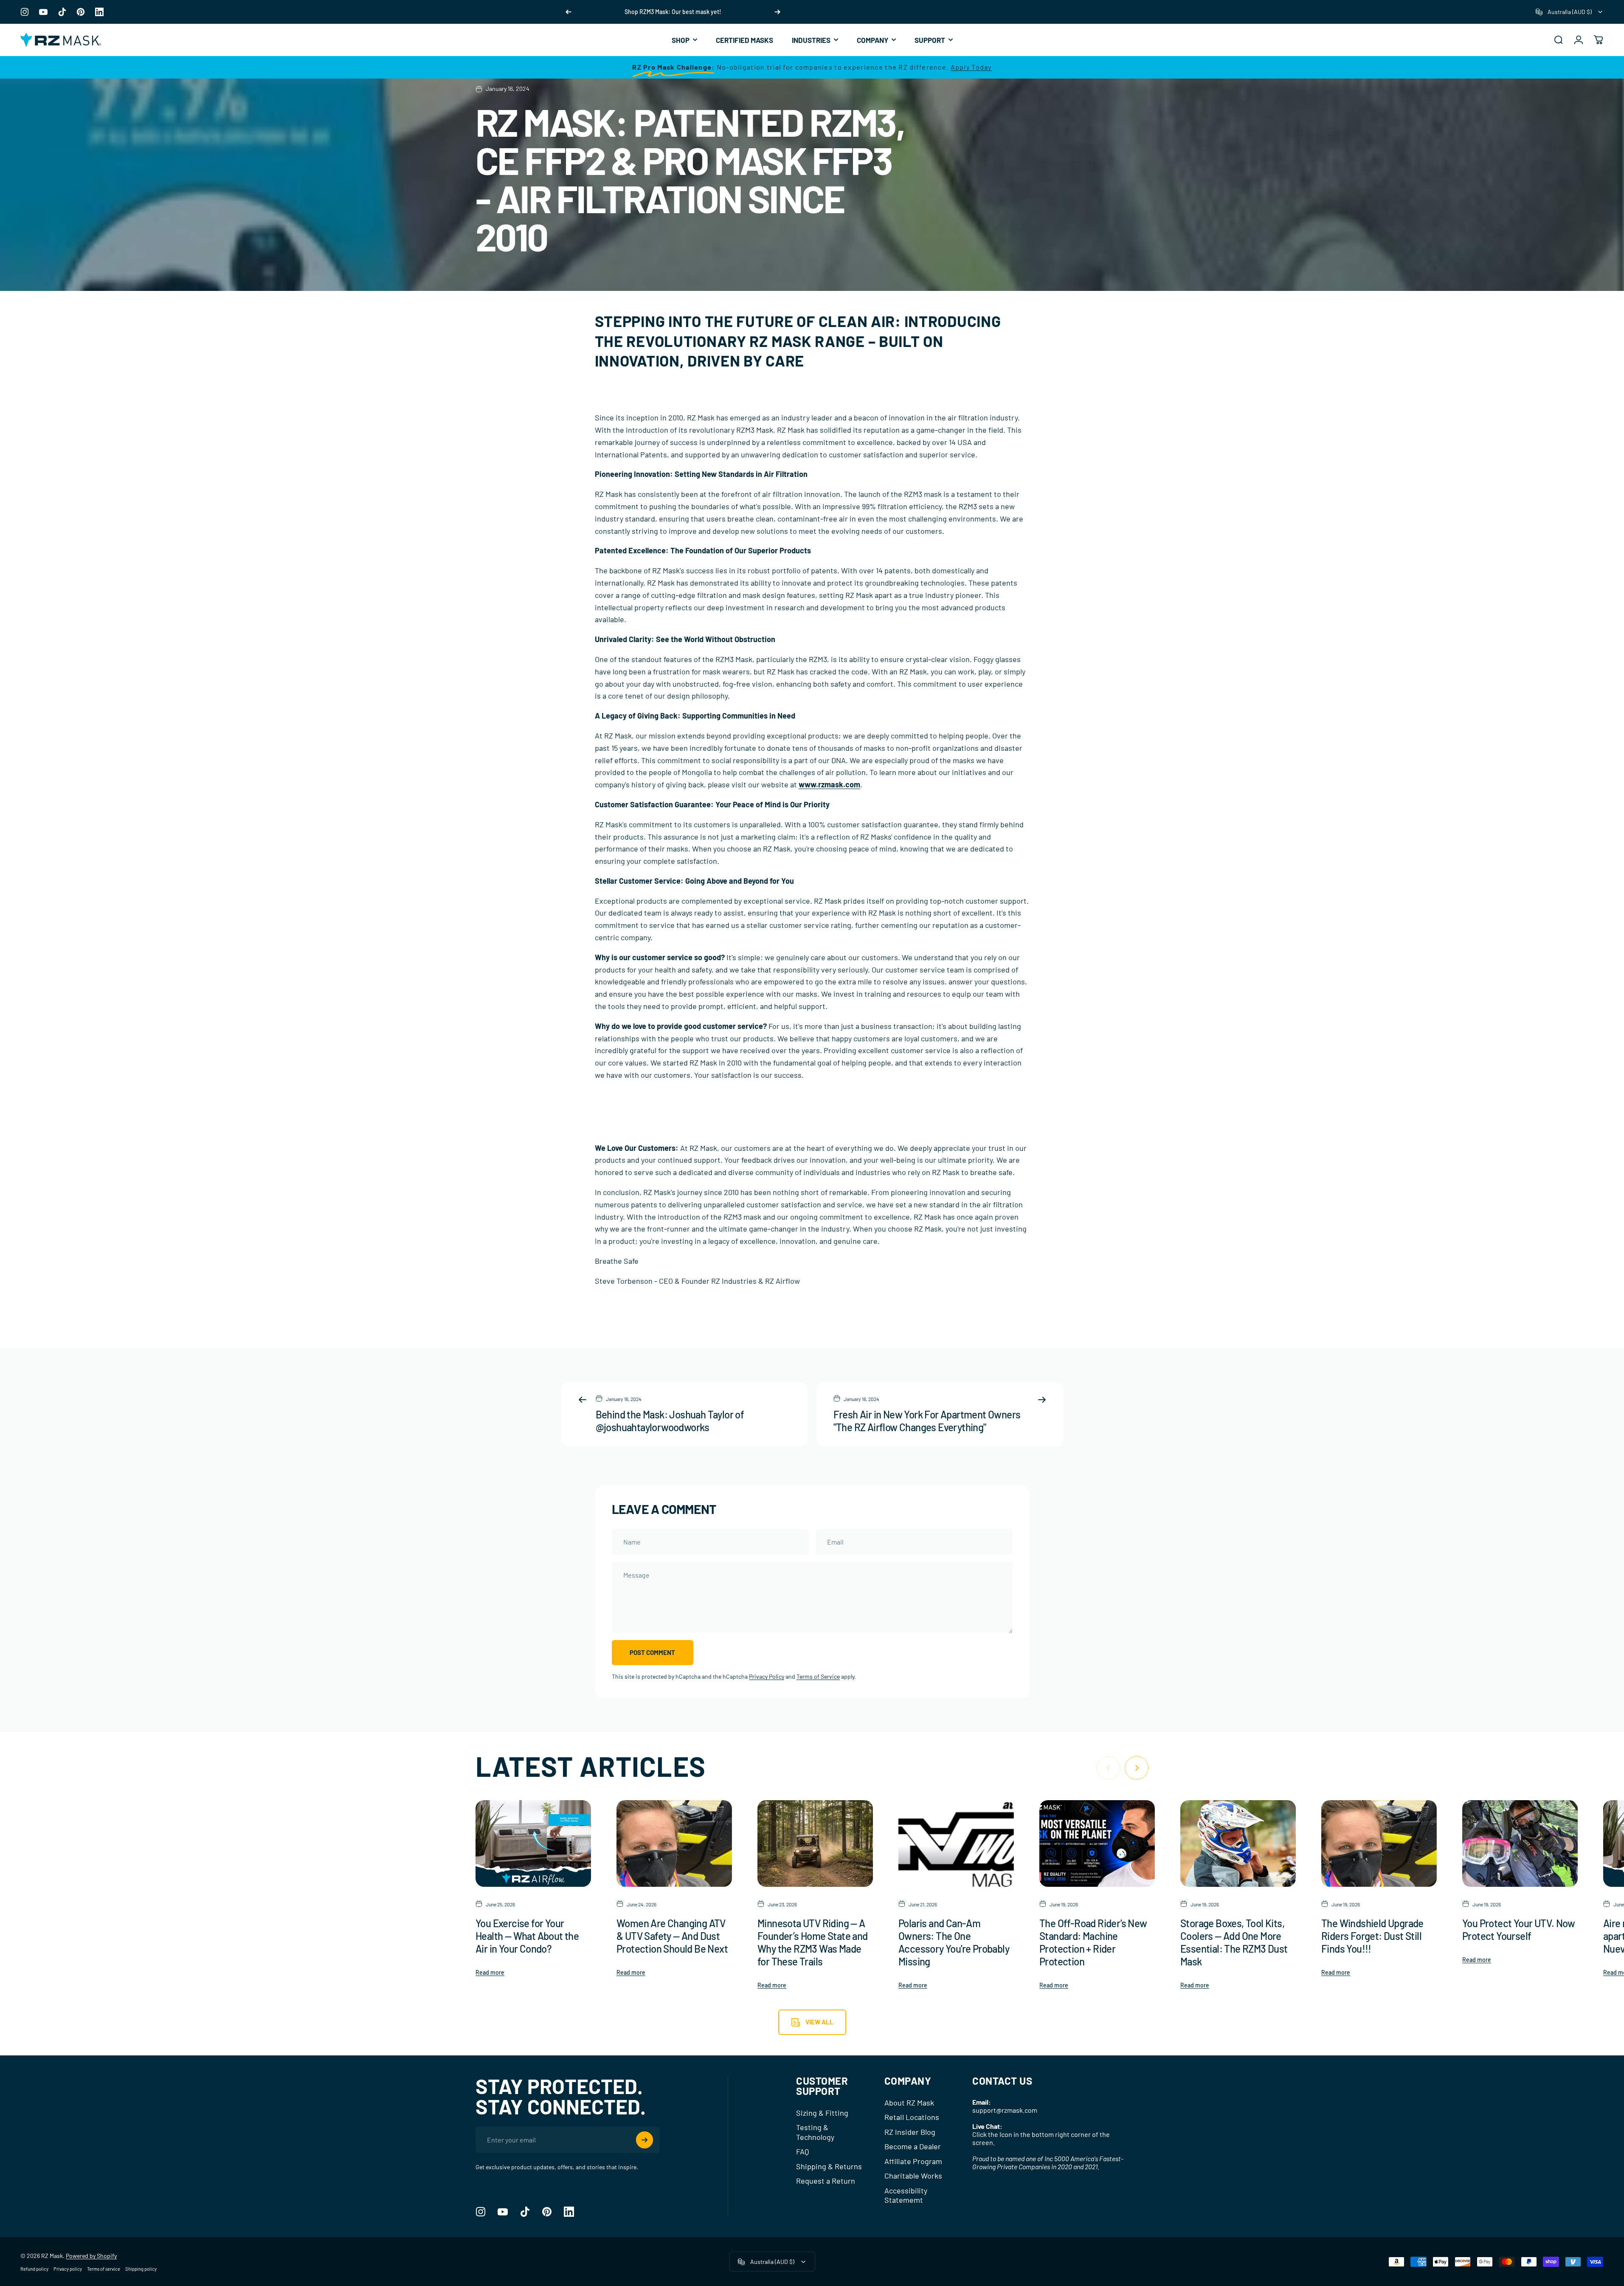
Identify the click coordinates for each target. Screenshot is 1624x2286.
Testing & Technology (815, 2132)
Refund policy (34, 2269)
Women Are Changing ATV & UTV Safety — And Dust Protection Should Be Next (672, 1936)
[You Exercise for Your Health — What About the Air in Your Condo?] (533, 1843)
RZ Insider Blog (910, 2132)
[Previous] (569, 12)
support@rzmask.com (1005, 2110)
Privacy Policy (767, 1676)
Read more (490, 1972)
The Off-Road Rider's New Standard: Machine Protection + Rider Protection (1093, 1942)
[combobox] (1570, 12)
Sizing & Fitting (822, 2113)
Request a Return (826, 2181)
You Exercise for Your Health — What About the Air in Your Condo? (527, 1936)
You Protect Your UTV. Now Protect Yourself (1518, 1929)
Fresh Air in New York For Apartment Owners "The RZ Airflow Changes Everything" (927, 1421)
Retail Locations (912, 2117)
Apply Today (971, 67)
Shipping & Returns (829, 2166)
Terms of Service (818, 1676)
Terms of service (104, 2269)
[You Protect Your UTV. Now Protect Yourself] (1520, 1843)
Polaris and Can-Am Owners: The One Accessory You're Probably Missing (954, 1942)
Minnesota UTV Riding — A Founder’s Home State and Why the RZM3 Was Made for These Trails (813, 1942)
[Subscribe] (645, 2140)
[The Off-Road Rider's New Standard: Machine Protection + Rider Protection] (1097, 1843)
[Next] (777, 12)
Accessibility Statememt (906, 2195)
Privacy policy (68, 2269)
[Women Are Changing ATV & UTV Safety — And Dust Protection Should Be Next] (674, 1843)
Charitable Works (913, 2176)
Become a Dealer (913, 2146)
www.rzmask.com (829, 784)
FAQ (802, 2151)
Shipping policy (141, 2269)
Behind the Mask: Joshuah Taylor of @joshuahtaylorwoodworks (670, 1421)
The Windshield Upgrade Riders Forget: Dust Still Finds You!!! (1372, 1936)
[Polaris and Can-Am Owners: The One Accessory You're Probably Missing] (956, 1843)
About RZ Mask (909, 2103)
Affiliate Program (913, 2161)
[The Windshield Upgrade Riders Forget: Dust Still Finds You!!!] (1379, 1843)
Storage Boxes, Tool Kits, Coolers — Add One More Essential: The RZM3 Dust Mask (1234, 1942)
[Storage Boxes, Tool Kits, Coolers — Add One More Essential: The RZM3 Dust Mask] (1238, 1843)
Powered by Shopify (91, 2256)
